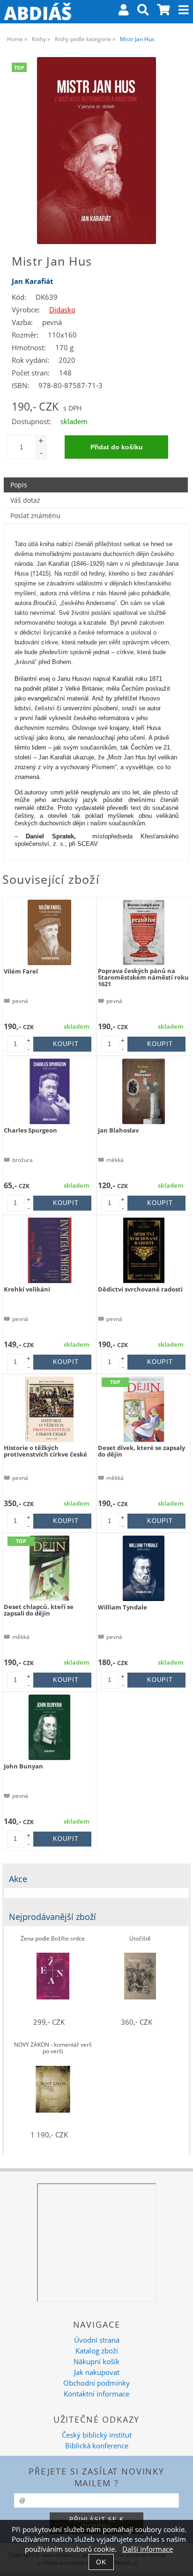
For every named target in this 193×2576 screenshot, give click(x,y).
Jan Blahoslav (118, 1130)
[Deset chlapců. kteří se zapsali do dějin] (49, 1568)
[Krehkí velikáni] (50, 1250)
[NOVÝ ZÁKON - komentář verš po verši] (53, 2089)
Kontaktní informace (96, 2394)
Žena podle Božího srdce (53, 1939)
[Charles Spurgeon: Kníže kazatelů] (50, 1091)
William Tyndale (122, 1607)
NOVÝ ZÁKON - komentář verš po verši (53, 2048)
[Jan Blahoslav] (143, 1091)
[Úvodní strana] (37, 12)
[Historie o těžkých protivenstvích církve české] (49, 1409)
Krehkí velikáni (27, 1289)
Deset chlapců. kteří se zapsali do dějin (39, 1610)
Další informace (148, 2549)
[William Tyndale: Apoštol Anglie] (144, 1568)
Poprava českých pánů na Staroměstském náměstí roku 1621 (143, 978)
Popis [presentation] (19, 485)
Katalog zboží (97, 2351)
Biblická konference (97, 2446)
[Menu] (184, 10)
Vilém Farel (21, 971)
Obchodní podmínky (96, 2383)
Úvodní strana (97, 2340)
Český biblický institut (97, 2435)
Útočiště (140, 1939)
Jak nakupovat (97, 2372)
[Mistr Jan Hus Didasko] (96, 151)
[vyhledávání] (143, 11)
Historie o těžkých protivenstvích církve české (45, 1451)
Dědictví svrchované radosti (140, 1289)
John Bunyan (23, 1766)
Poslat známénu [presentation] (35, 516)
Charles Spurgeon (30, 1130)
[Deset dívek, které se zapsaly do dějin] (144, 1409)
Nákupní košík (96, 2362)
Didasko (62, 310)
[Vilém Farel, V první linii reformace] (50, 932)
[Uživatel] (124, 11)
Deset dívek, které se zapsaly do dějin (141, 1451)
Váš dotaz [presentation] (25, 500)
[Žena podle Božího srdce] (53, 1976)
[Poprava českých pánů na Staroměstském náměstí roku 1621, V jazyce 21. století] (144, 932)
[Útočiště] (140, 1976)
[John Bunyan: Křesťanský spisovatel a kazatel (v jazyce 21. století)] (49, 1727)
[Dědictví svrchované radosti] (144, 1250)
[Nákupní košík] (164, 11)
